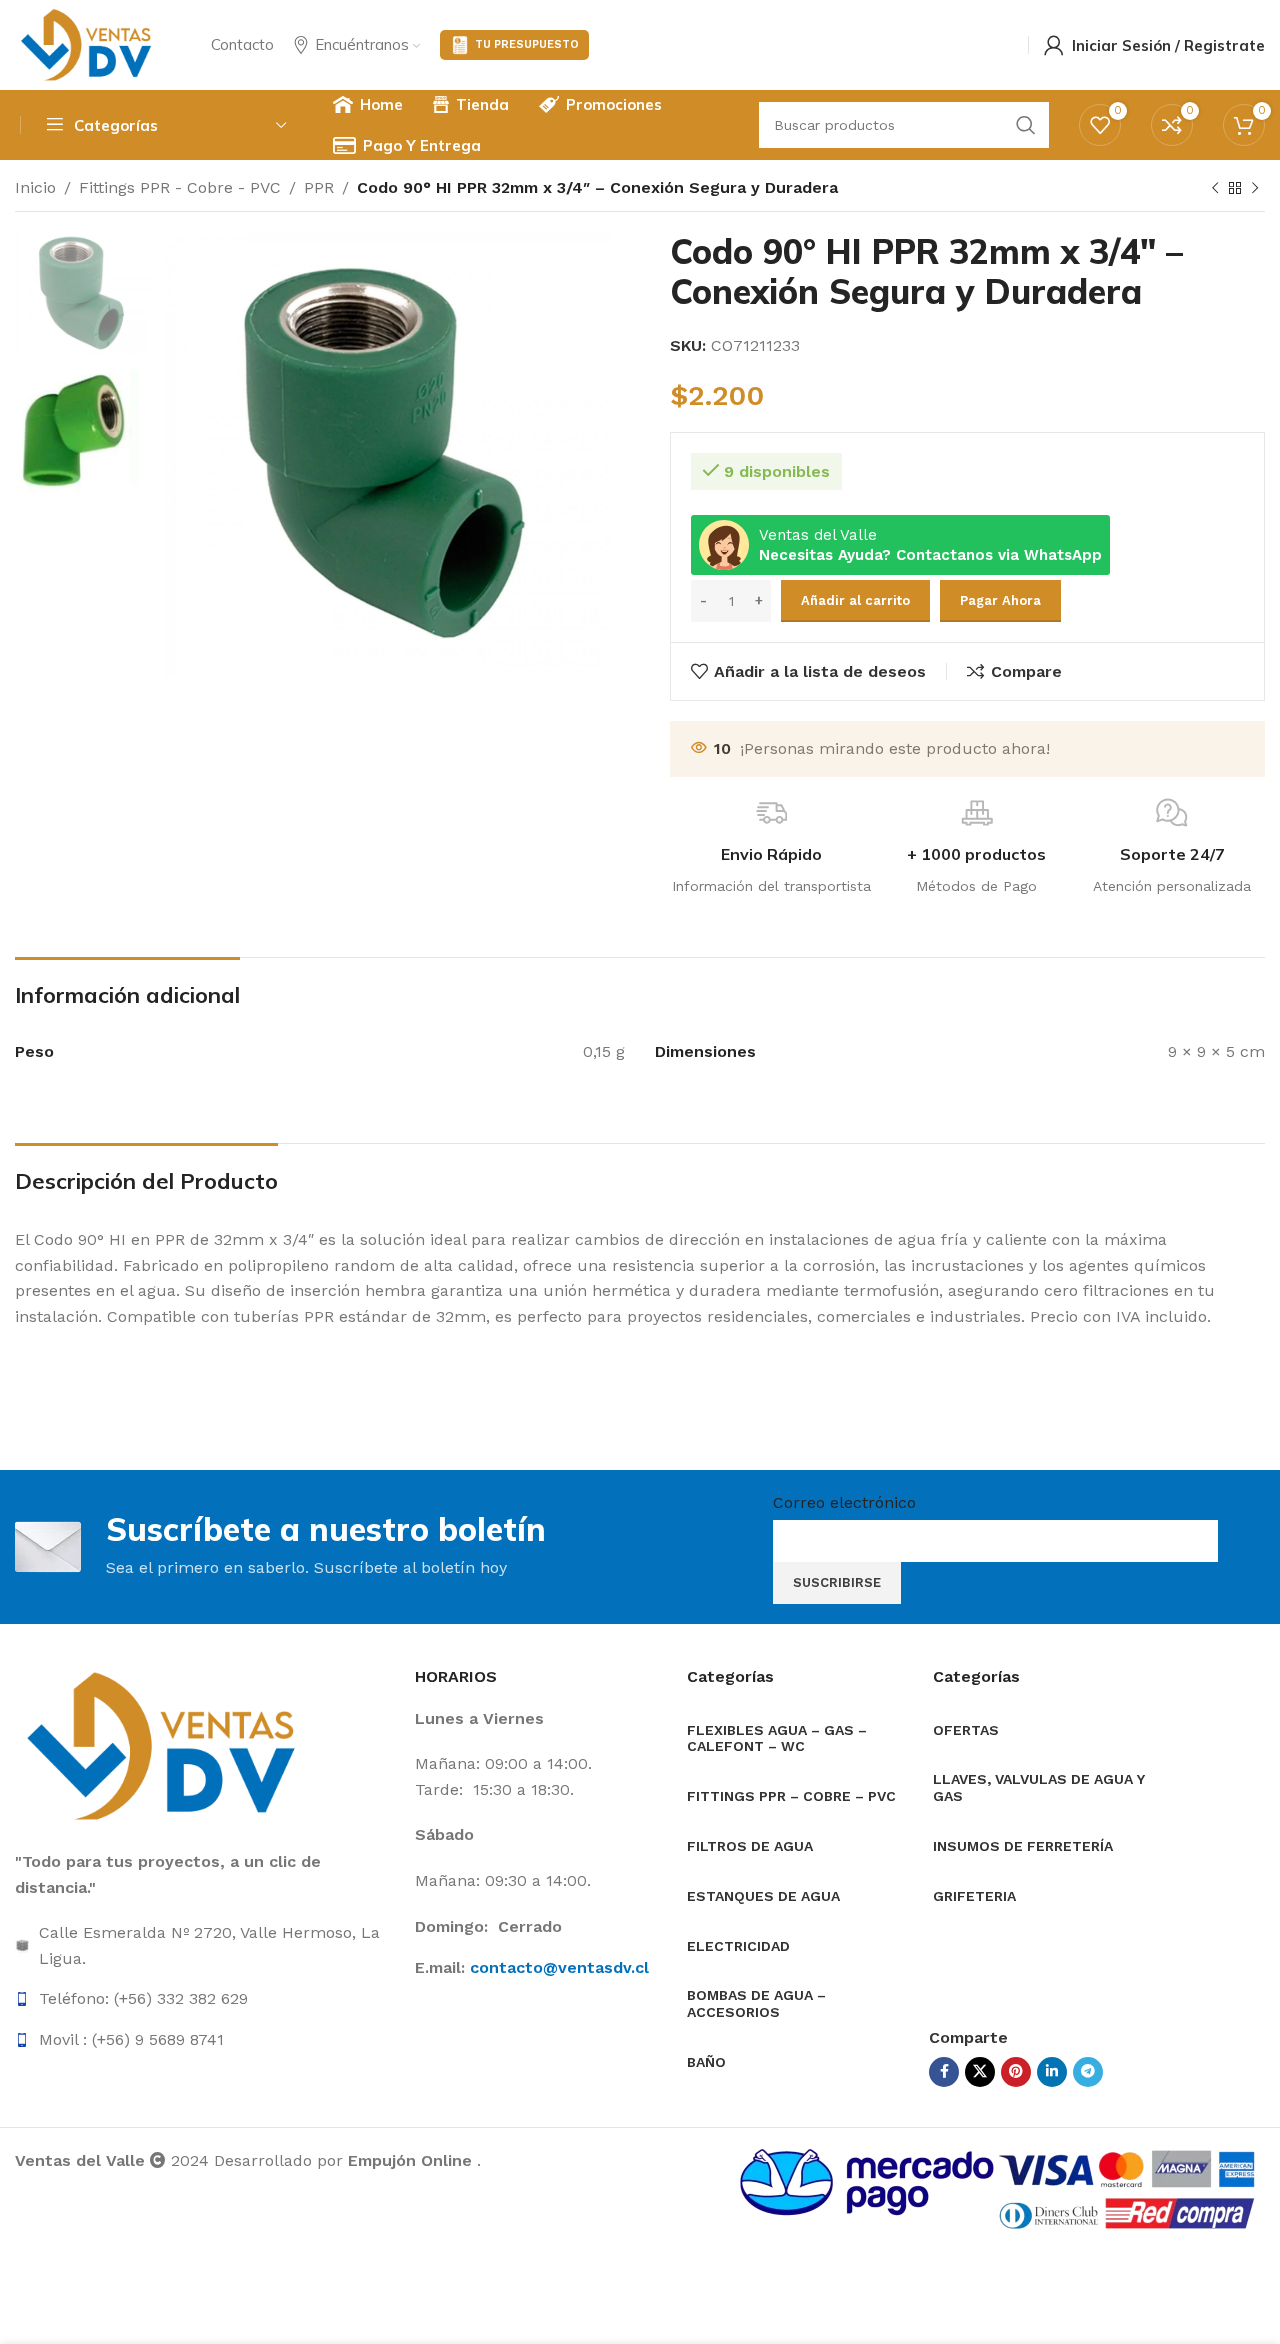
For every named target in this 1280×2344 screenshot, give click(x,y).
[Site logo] (88, 43)
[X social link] (980, 2072)
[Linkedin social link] (1052, 2072)
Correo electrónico (844, 1502)
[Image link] (165, 1745)
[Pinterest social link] (1016, 2072)
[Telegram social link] (1088, 2072)
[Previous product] (1215, 189)
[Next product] (1255, 189)
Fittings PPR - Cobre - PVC (180, 187)
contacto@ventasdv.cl (559, 1967)
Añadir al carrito (855, 600)
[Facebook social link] (944, 2072)
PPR (319, 187)
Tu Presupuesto (527, 44)
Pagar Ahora (1000, 600)
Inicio (35, 187)
